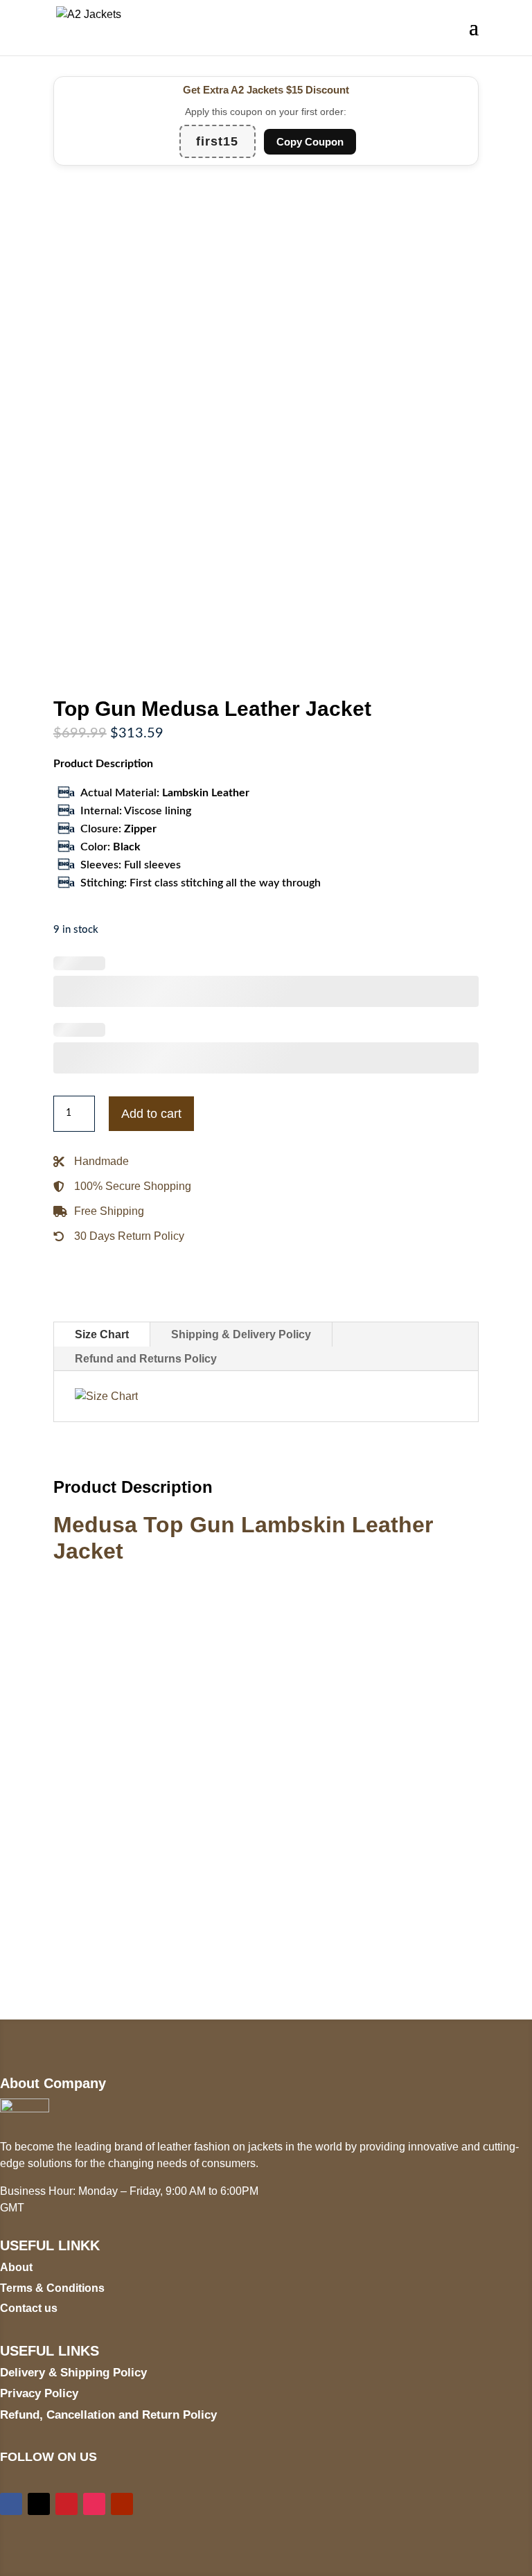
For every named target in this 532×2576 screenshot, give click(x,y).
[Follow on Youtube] (122, 2504)
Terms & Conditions (52, 2288)
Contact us (29, 2308)
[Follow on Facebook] (11, 2504)
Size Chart (102, 1334)
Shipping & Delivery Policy (241, 1334)
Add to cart (151, 1114)
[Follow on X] (39, 2504)
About (16, 2267)
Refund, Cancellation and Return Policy (108, 2415)
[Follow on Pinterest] (66, 2504)
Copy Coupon (310, 142)
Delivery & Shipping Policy (73, 2373)
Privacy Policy (39, 2393)
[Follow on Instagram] (94, 2504)
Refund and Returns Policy (146, 1359)
